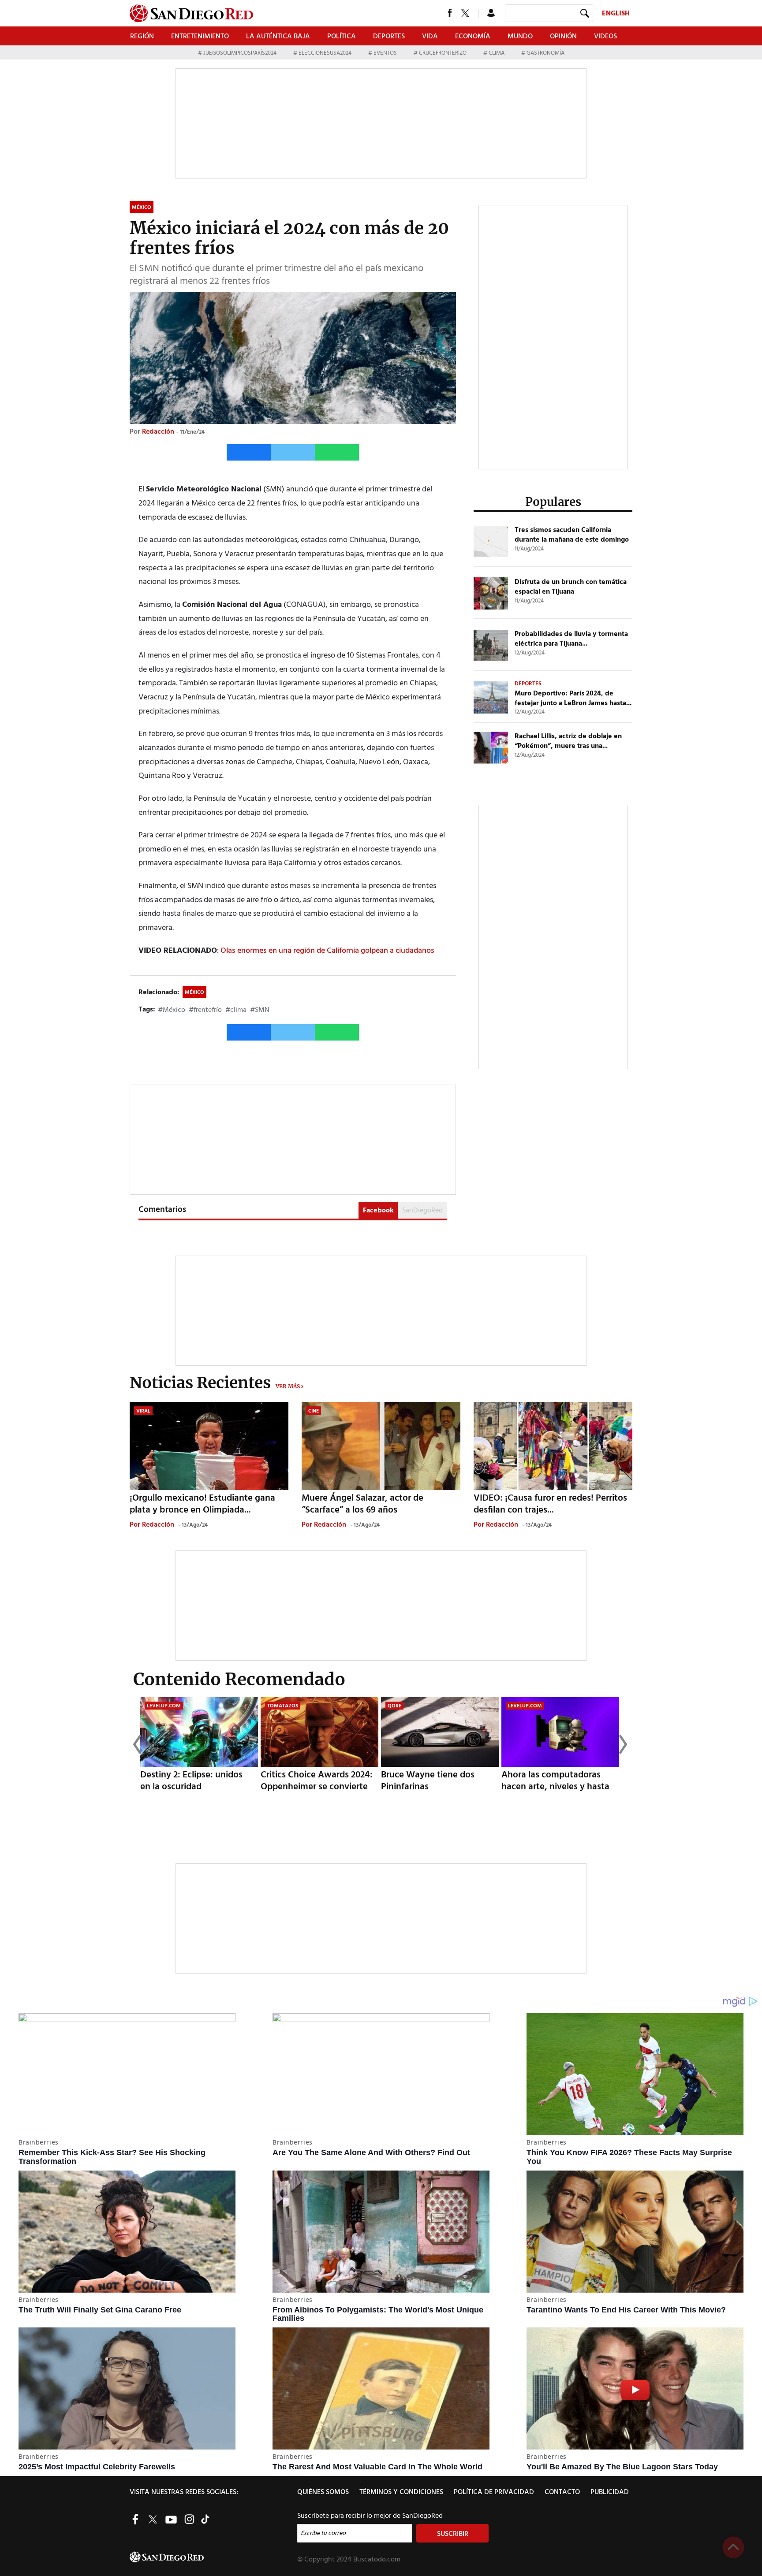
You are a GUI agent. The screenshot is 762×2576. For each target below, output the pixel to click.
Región (142, 37)
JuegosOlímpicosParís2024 (240, 53)
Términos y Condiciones (401, 2492)
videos (605, 37)
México (194, 992)
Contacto (562, 2492)
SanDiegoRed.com (213, 2557)
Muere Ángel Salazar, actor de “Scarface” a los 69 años (362, 1504)
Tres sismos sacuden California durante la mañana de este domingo (572, 535)
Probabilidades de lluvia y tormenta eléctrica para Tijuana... (571, 639)
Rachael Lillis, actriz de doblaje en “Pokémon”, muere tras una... (568, 741)
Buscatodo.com (377, 2560)
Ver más (288, 1386)
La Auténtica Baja (278, 37)
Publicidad (610, 2492)
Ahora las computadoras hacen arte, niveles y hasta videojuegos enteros (555, 1787)
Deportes (389, 37)
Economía (473, 37)
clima (497, 53)
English (616, 14)
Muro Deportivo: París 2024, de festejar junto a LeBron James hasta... (573, 699)
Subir (733, 2547)
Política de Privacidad (494, 2492)
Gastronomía (545, 53)
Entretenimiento (200, 37)
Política (342, 37)
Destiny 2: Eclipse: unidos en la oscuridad (191, 1781)
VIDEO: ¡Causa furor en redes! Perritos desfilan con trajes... (550, 1504)
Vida (430, 37)
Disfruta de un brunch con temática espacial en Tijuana (571, 587)
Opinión (563, 37)
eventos (385, 53)
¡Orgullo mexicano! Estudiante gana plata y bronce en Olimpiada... (202, 1504)
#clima (236, 1010)
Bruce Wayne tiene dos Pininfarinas (428, 1781)
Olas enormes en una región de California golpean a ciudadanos (327, 951)
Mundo (520, 37)
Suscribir (453, 2534)
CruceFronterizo (443, 53)
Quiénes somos (323, 2492)
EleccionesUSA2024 (325, 53)
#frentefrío (205, 1010)
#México (172, 1010)
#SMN (260, 1010)
